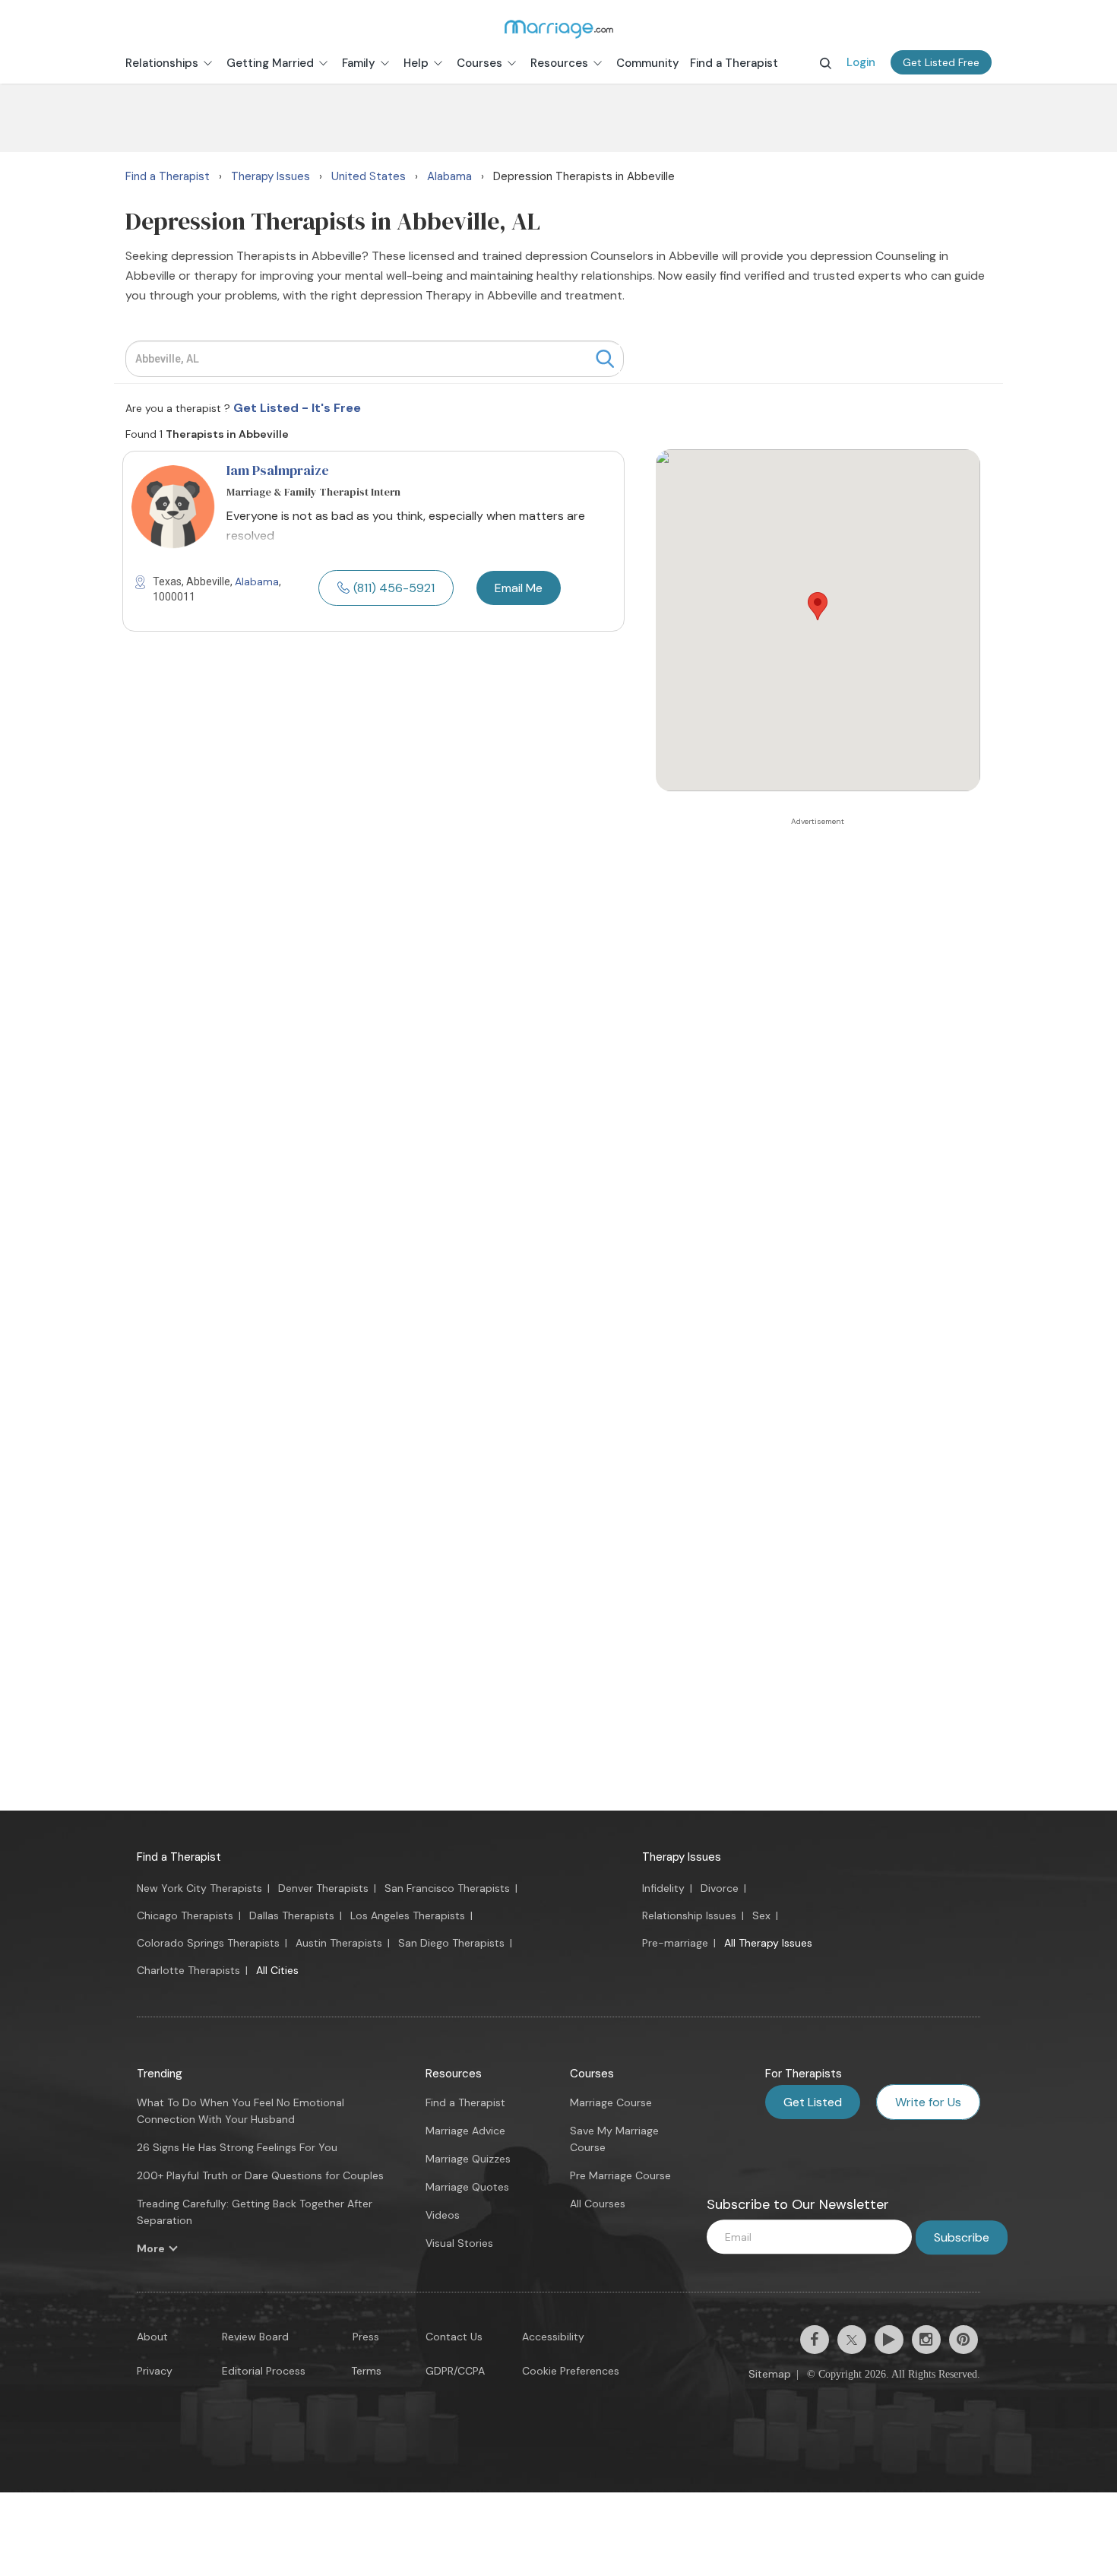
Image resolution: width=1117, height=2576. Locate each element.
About (152, 2337)
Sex (761, 1915)
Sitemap (770, 2374)
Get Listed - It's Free (297, 408)
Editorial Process (264, 2371)
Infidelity (663, 1888)
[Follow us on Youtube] (889, 2340)
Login (861, 62)
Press (366, 2337)
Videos (443, 2215)
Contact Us (454, 2337)
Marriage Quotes (467, 2187)
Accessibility (553, 2337)
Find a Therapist (179, 1857)
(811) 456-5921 (394, 588)
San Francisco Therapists (447, 1888)
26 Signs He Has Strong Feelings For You (237, 2147)
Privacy (155, 2371)
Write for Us (928, 2102)
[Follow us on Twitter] (852, 2340)
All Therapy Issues (768, 1943)
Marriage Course (611, 2102)
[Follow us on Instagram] (926, 2340)
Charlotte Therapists (188, 1970)
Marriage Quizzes (468, 2159)
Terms (366, 2371)
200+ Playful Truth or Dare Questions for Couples (260, 2175)
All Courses (598, 2204)
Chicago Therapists (185, 1915)
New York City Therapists (199, 1888)
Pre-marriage (675, 1943)
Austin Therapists (339, 1943)
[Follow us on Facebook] (815, 2340)
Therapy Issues (682, 1857)
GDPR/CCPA (455, 2371)
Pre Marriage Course (620, 2175)
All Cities (277, 1970)
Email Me (519, 588)
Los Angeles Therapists (408, 1915)
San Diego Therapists (451, 1943)
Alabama (257, 581)
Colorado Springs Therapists (208, 1943)
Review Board (255, 2337)
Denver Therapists (323, 1888)
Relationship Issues (689, 1915)
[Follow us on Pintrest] (964, 2340)
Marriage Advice (465, 2131)
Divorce (720, 1888)
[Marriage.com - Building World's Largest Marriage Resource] (558, 29)
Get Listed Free (941, 62)
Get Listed (813, 2102)
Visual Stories (459, 2243)
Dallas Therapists (292, 1915)
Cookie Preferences (571, 2371)
